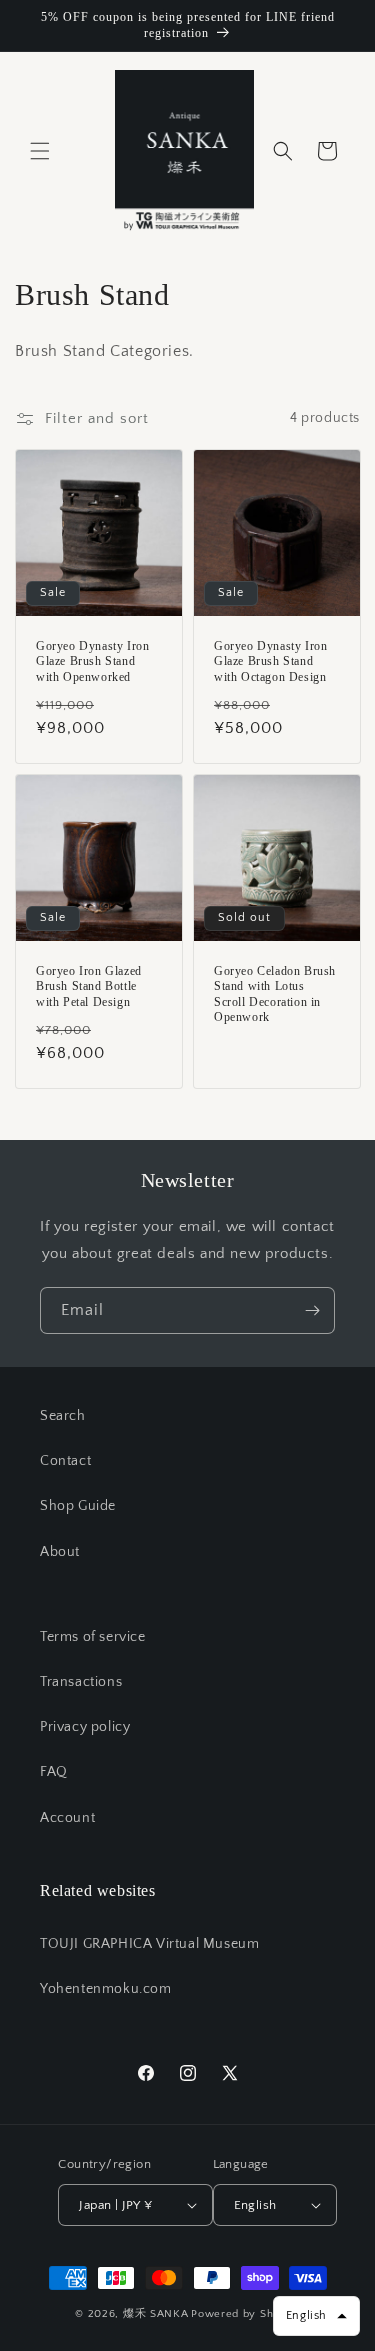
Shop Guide (78, 1506)
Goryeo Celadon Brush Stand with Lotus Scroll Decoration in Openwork (275, 993)
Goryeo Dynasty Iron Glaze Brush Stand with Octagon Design (270, 660)
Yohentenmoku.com (106, 1989)
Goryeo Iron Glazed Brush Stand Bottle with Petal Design (89, 985)
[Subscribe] (312, 1310)
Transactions (81, 1682)
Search (63, 1416)
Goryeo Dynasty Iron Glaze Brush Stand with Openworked (92, 660)
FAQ (54, 1772)
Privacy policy (85, 1727)
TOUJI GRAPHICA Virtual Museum (149, 1944)
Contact (65, 1461)
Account (67, 1818)
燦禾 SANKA (156, 2314)
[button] (40, 151)
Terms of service (93, 1637)
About (60, 1552)
